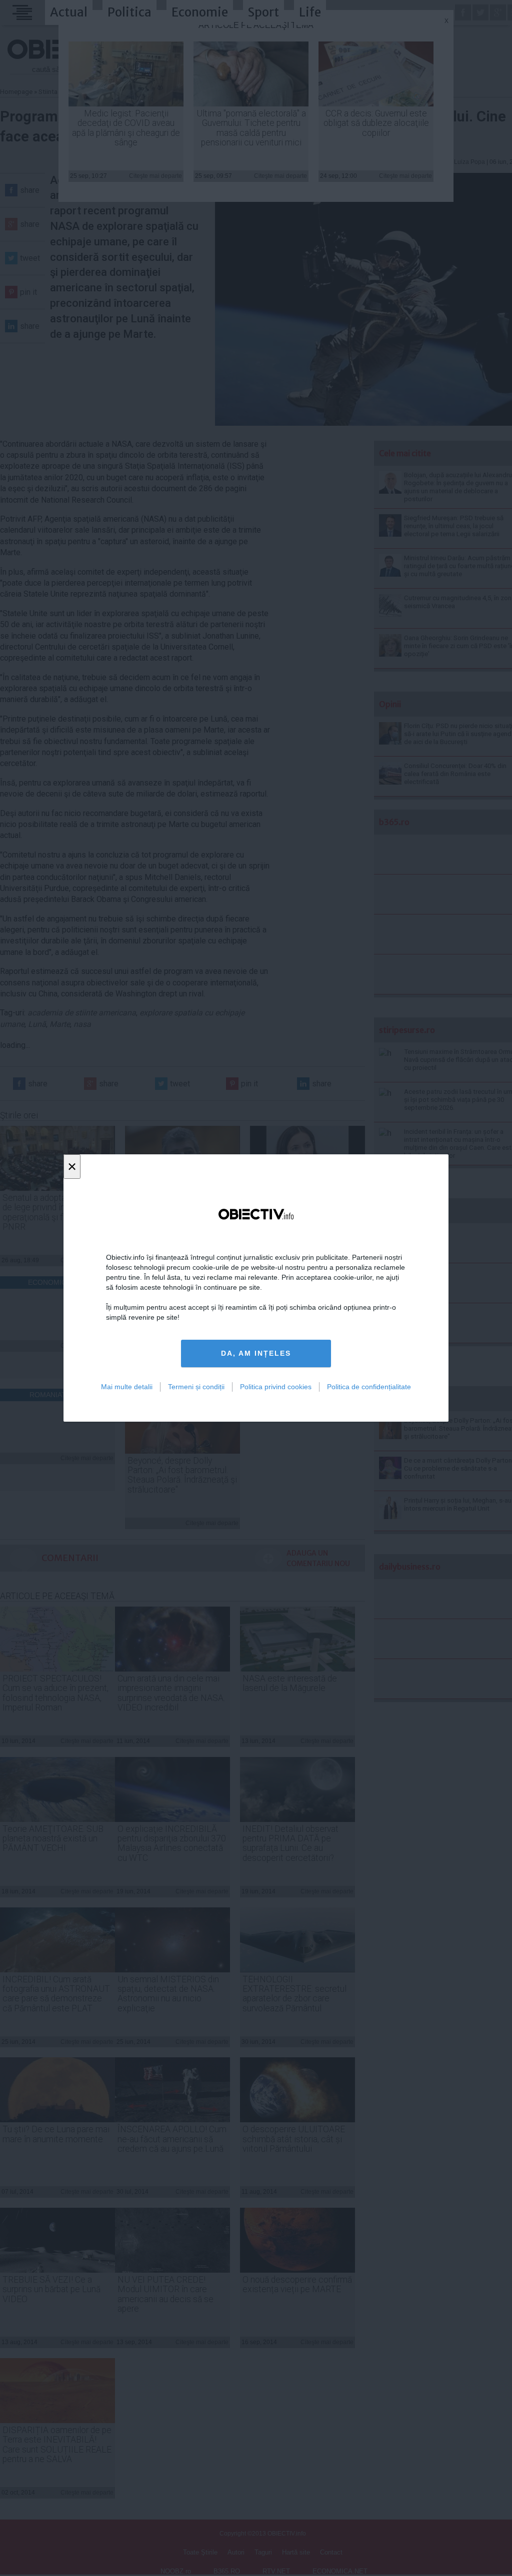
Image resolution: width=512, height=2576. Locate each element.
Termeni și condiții (196, 1387)
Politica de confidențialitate (369, 1387)
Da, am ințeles (256, 1353)
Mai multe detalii (127, 1387)
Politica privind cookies (276, 1387)
